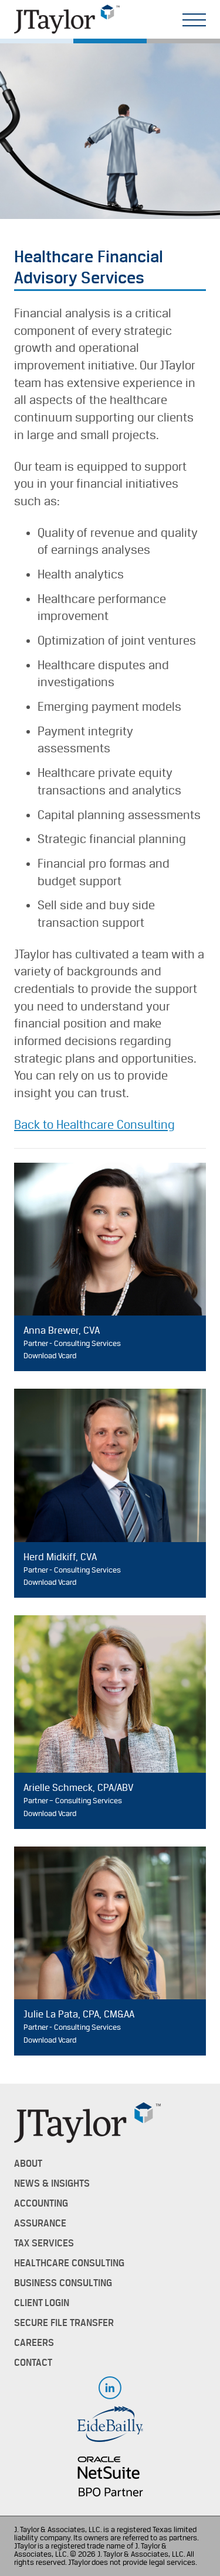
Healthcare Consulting (69, 2263)
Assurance (40, 2224)
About (28, 2164)
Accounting (41, 2204)
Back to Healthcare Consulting (94, 1125)
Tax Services (44, 2243)
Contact (33, 2363)
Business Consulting (63, 2283)
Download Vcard (50, 1356)
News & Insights (52, 2184)
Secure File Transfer (64, 2323)
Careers (34, 2343)
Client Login (42, 2303)
